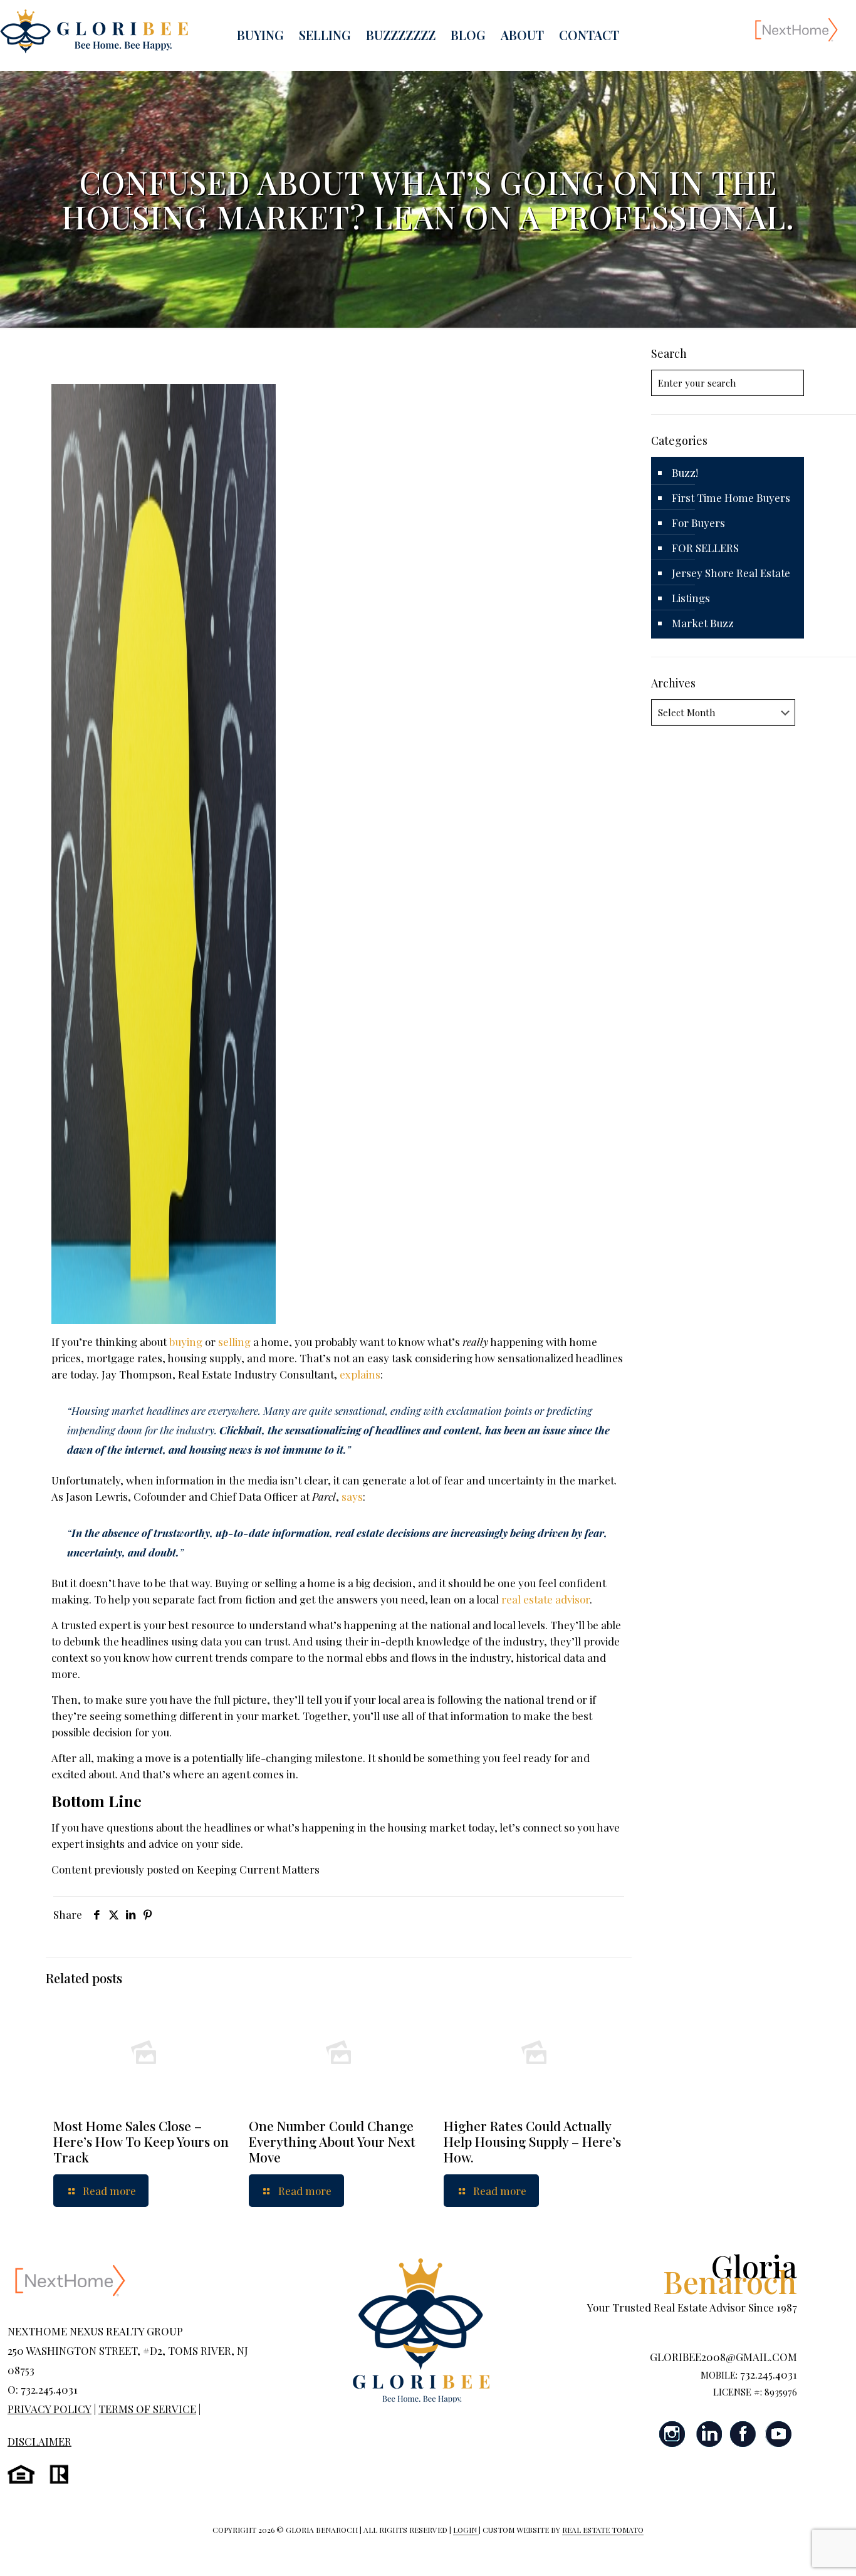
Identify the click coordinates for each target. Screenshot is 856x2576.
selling (234, 1342)
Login (466, 2530)
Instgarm (673, 2434)
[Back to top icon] (796, 2550)
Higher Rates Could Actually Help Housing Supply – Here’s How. (532, 2141)
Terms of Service (147, 2409)
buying (186, 1342)
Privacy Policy (50, 2409)
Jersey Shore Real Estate (731, 573)
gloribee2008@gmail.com (723, 2357)
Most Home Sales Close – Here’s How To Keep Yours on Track (141, 2141)
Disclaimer (39, 2441)
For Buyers (698, 523)
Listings (691, 598)
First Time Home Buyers (731, 498)
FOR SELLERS (705, 548)
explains (360, 1374)
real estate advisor (545, 1599)
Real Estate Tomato (603, 2530)
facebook (743, 2434)
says (352, 1496)
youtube (778, 2434)
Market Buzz (703, 623)
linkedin (708, 2434)
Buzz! (685, 472)
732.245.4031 (769, 2374)
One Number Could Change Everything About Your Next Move (332, 2141)
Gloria (730, 2273)
